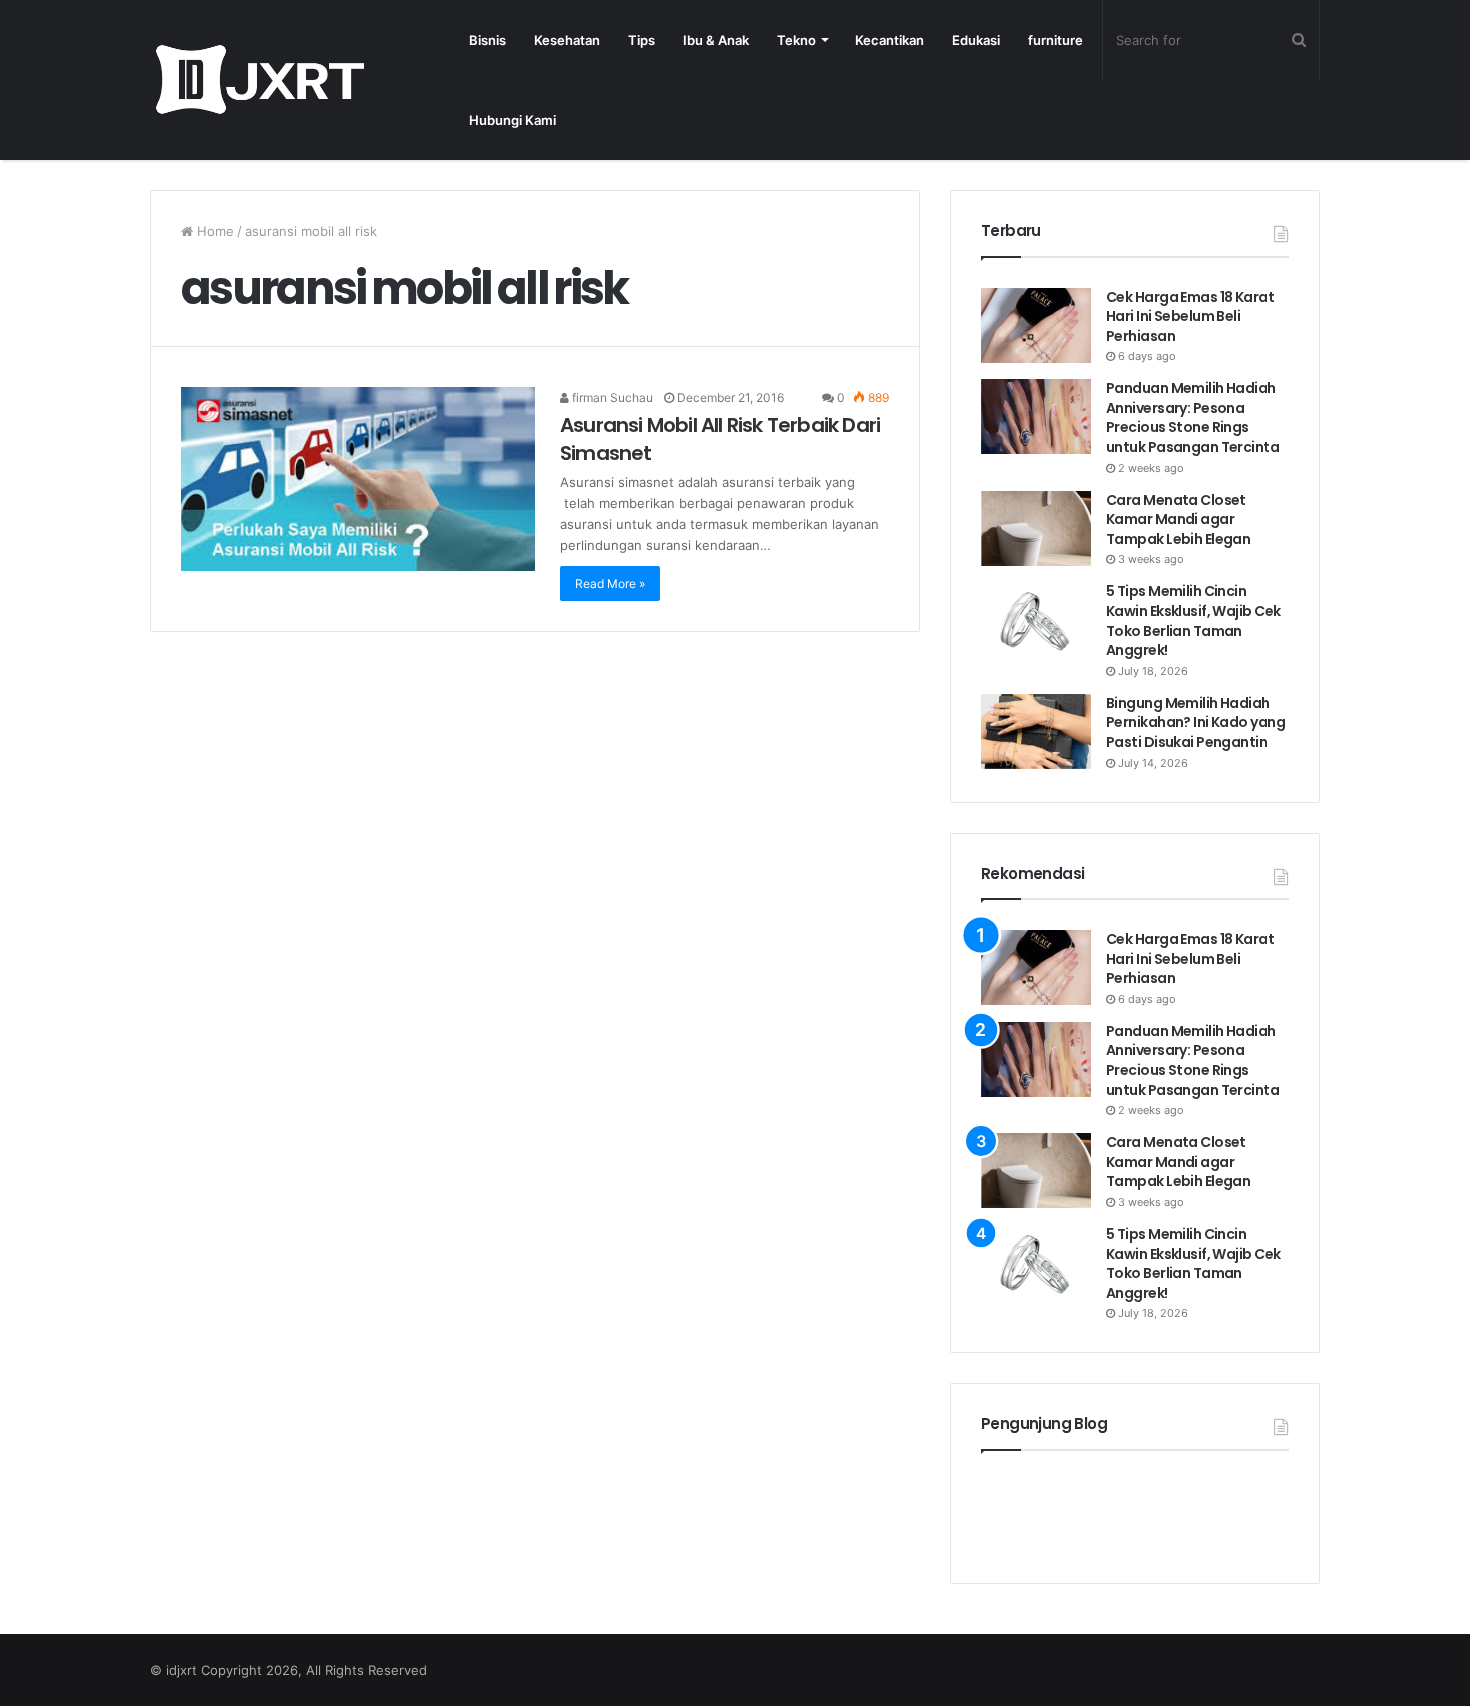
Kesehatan (567, 40)
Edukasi (976, 40)
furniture (1055, 40)
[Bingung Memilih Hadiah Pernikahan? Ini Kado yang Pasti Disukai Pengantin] (1036, 731)
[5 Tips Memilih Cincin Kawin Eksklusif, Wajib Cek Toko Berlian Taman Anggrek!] (1036, 619)
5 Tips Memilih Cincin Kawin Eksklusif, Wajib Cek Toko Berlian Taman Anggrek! (1193, 620)
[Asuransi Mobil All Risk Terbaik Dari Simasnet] (358, 479)
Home (213, 231)
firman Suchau (611, 397)
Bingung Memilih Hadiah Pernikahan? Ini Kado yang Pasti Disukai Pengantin (1195, 722)
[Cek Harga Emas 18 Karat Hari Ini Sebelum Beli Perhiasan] (1036, 325)
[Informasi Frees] (259, 79)
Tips (641, 40)
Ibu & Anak (716, 40)
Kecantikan (889, 40)
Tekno (796, 40)
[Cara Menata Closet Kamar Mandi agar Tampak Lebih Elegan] (1036, 528)
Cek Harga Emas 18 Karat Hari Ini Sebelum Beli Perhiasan (1190, 316)
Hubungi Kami (512, 120)
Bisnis (487, 40)
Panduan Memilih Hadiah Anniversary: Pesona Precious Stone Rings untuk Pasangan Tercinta (1194, 417)
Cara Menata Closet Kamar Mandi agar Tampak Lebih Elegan (1178, 519)
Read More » (610, 583)
